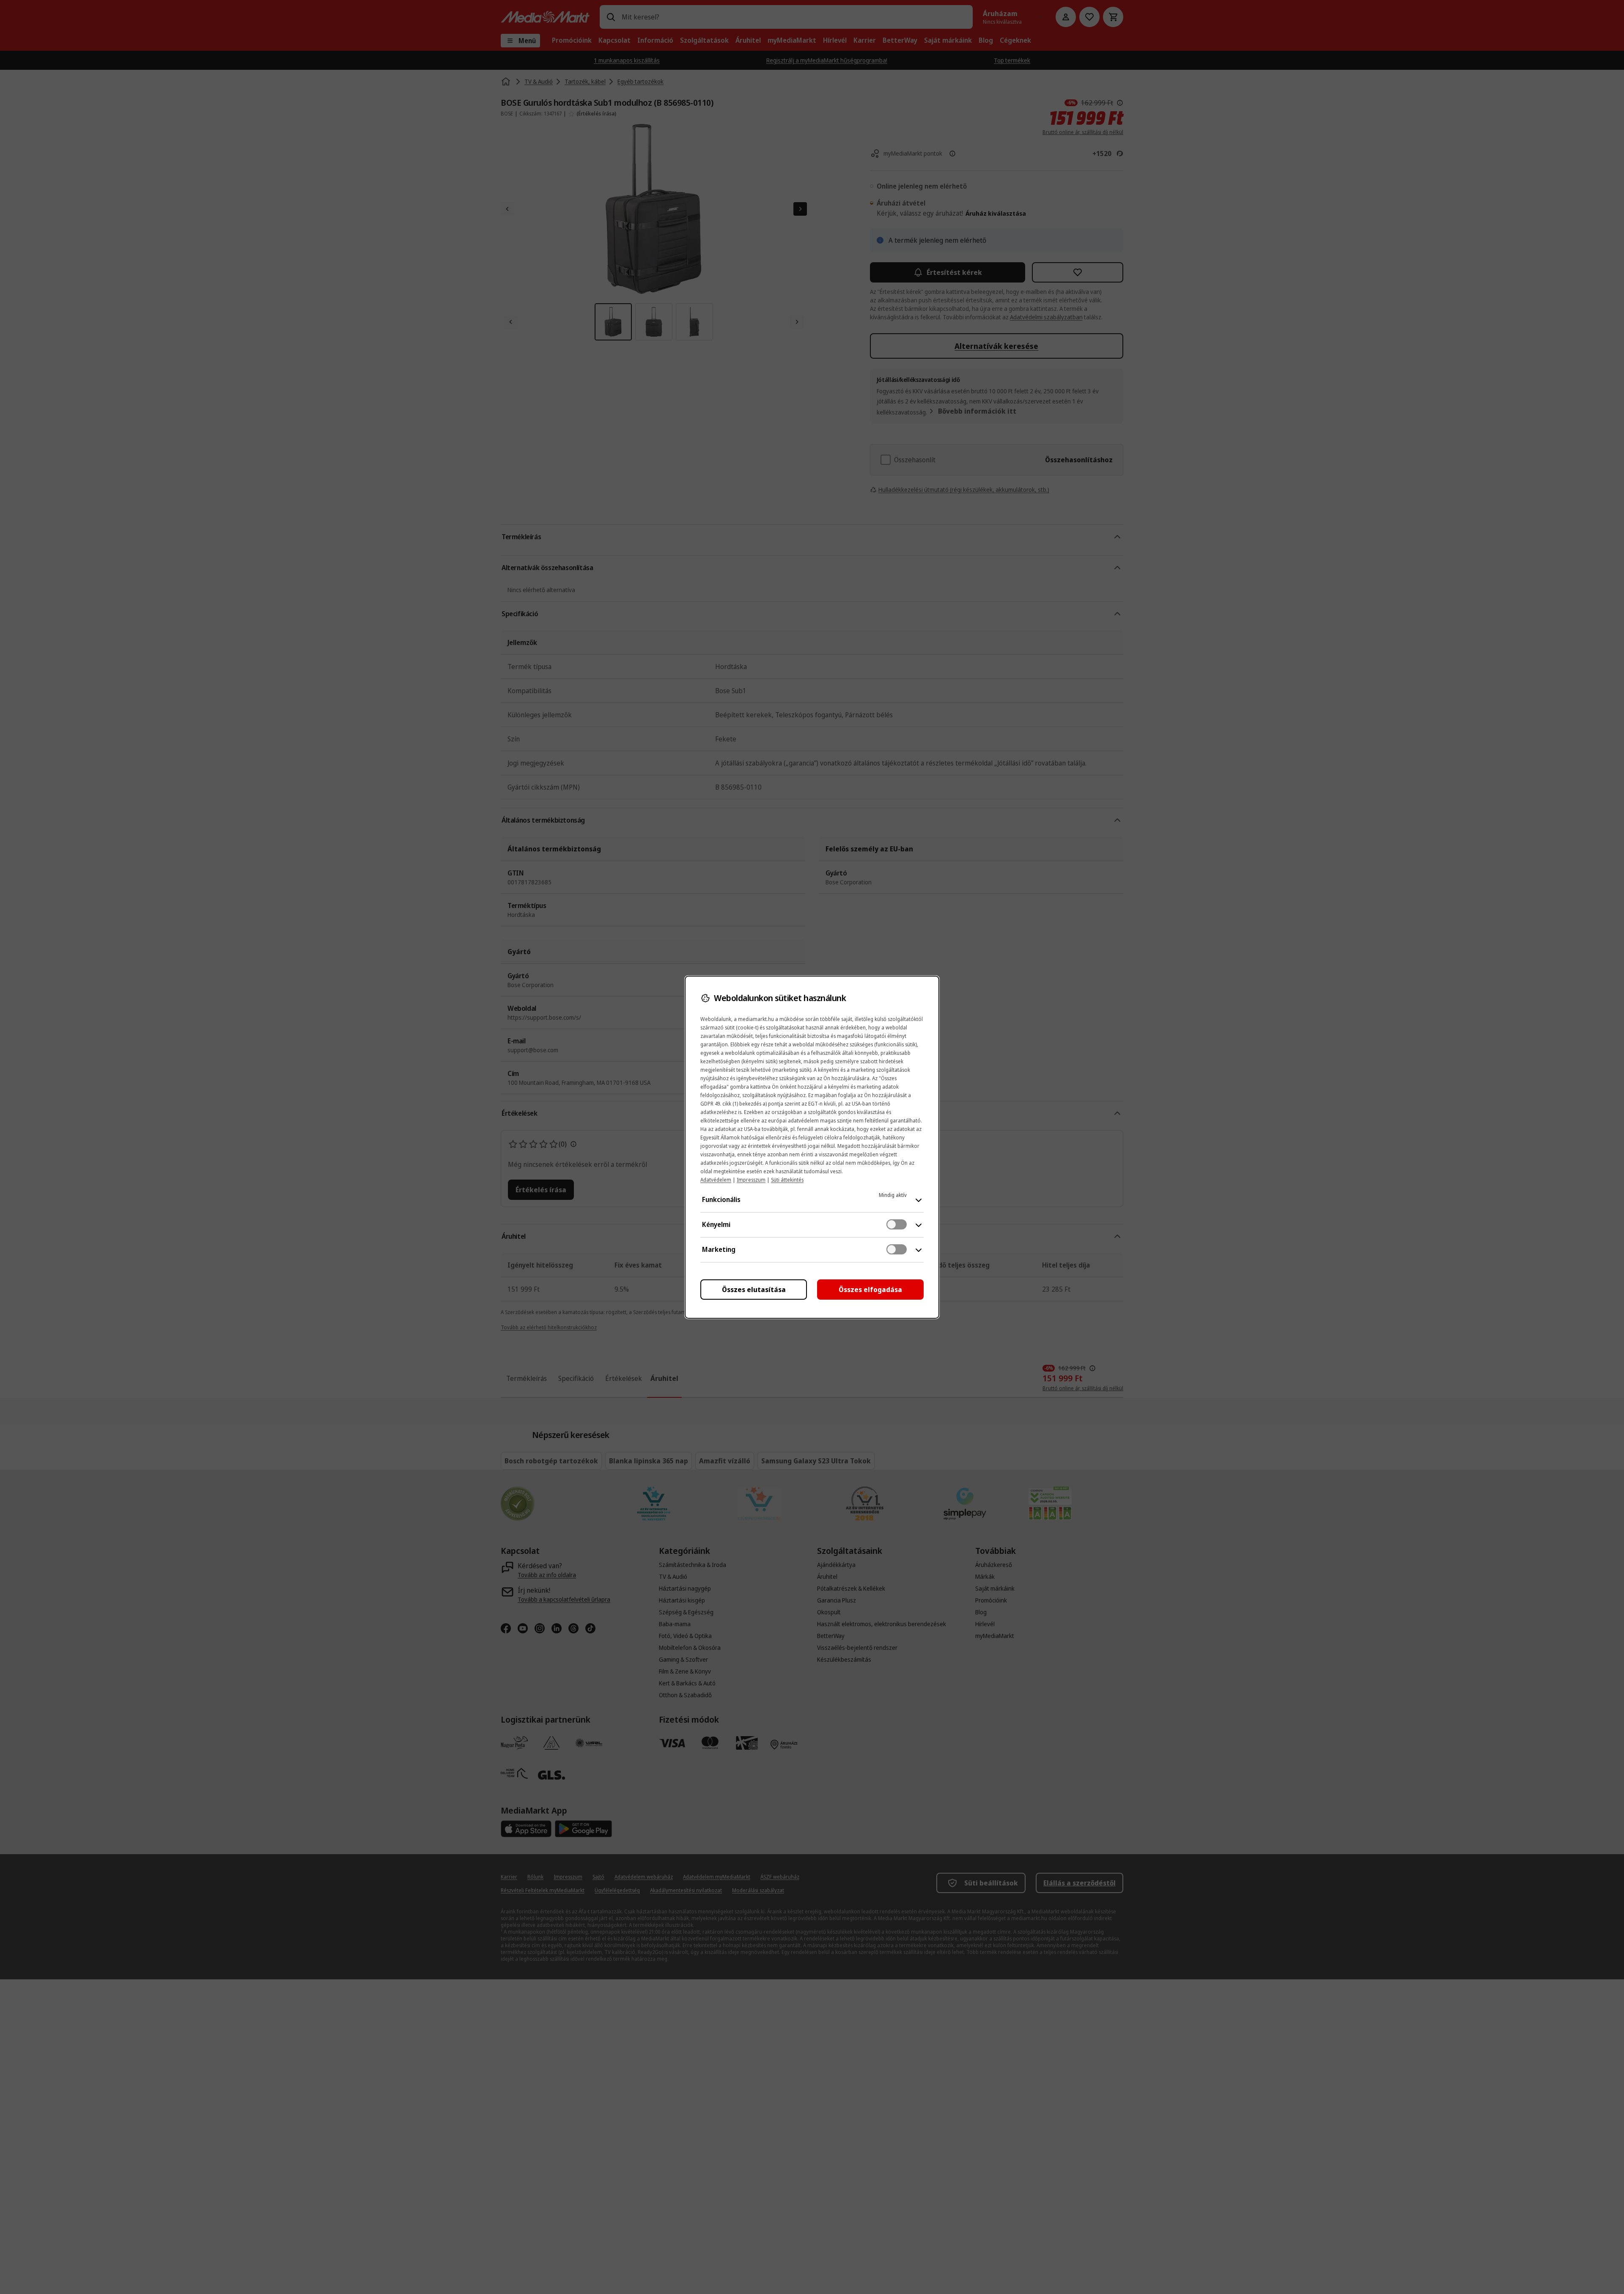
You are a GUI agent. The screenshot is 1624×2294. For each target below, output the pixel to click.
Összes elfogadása (870, 1290)
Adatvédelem (716, 1180)
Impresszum (751, 1180)
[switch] (897, 1224)
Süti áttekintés (787, 1180)
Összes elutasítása (754, 1290)
